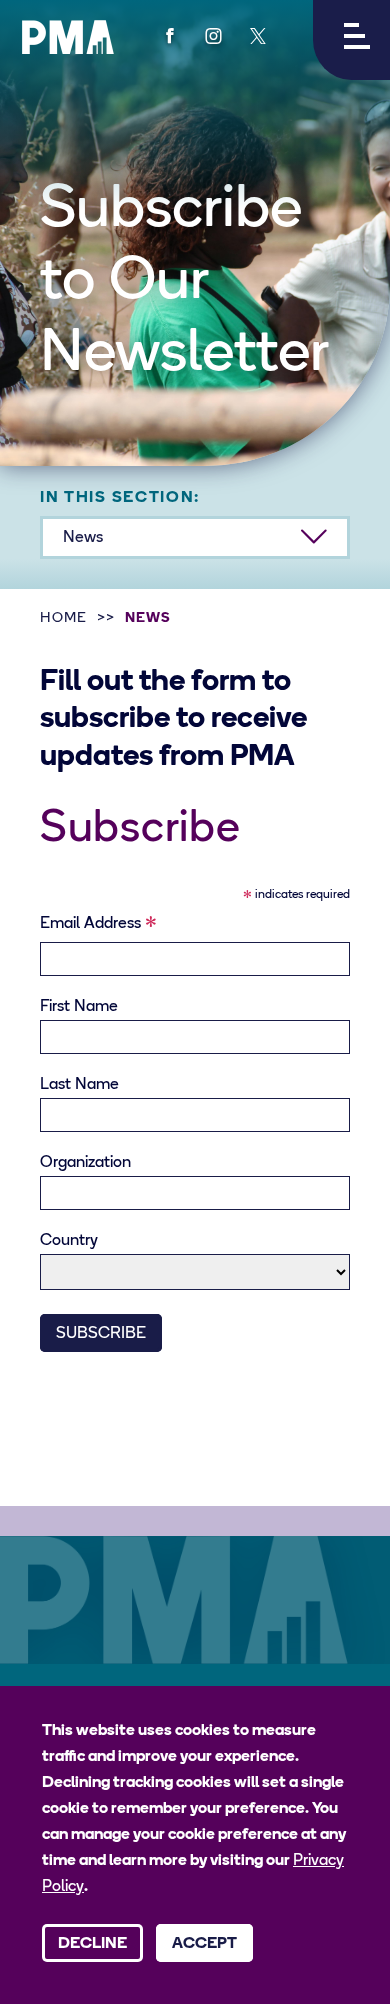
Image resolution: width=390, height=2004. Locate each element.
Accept (204, 1944)
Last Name (79, 1085)
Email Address (98, 927)
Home (63, 618)
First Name (79, 1007)
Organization (85, 1163)
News (148, 618)
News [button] (83, 538)
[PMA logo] (68, 37)
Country (69, 1241)
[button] (351, 40)
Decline (92, 1944)
